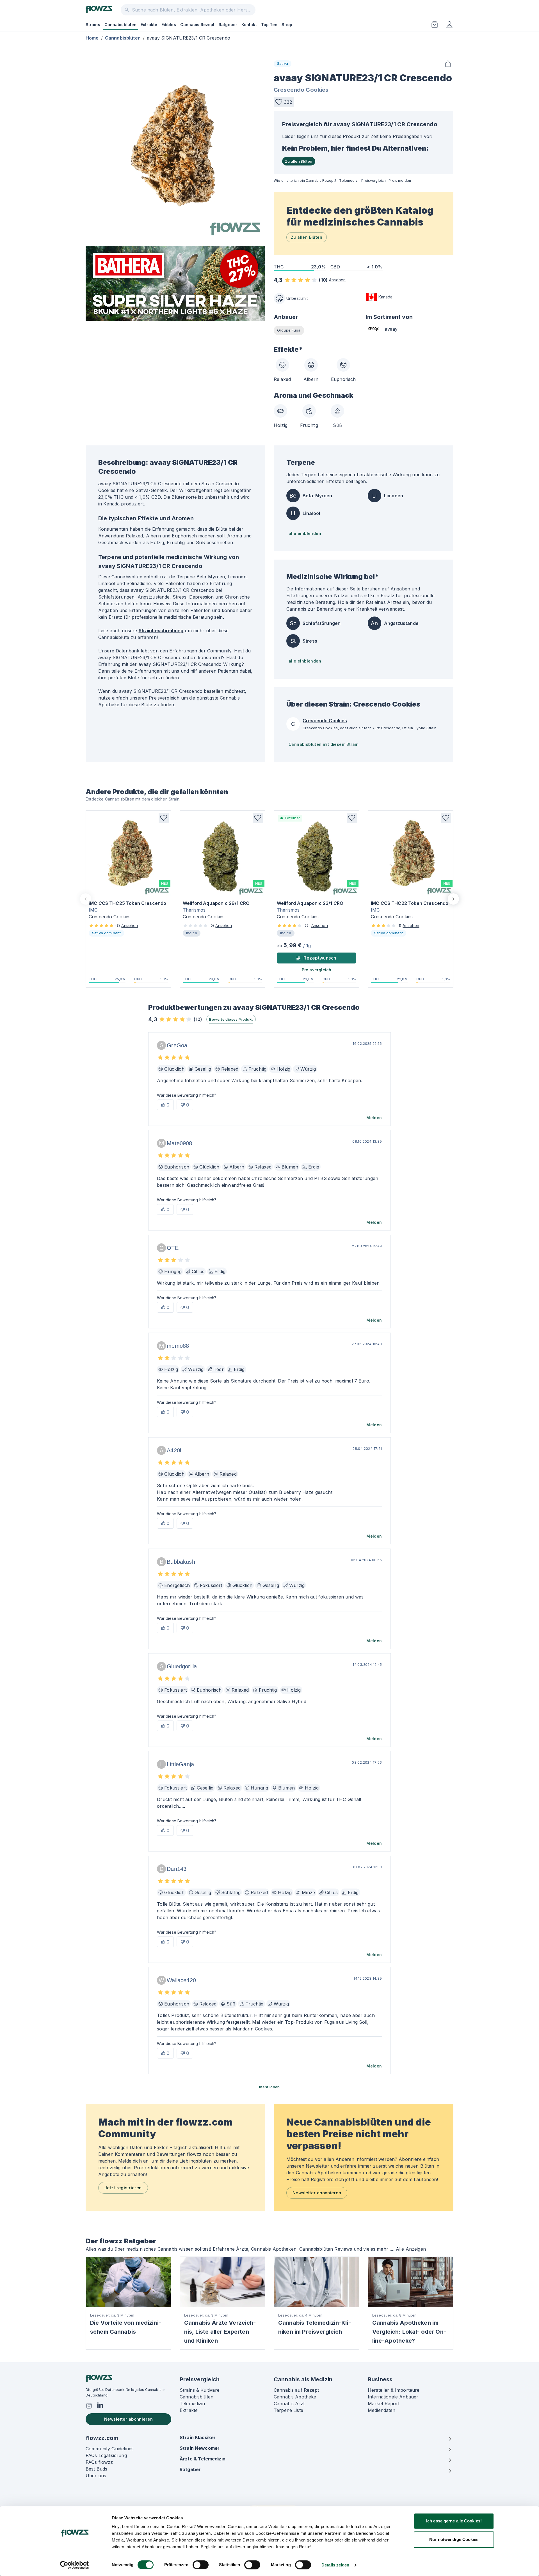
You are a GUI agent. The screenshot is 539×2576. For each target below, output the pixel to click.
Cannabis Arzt (289, 2404)
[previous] (86, 899)
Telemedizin (192, 2404)
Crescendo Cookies (301, 90)
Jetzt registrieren (123, 2188)
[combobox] (188, 10)
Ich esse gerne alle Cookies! (454, 2521)
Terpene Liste (288, 2410)
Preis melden (400, 180)
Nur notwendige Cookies (454, 2539)
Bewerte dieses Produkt (231, 1019)
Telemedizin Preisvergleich (362, 180)
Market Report (384, 2404)
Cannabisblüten (120, 25)
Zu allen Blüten (299, 161)
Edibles (169, 25)
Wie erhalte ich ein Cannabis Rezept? (305, 180)
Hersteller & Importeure (394, 2390)
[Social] (89, 2406)
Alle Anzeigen (411, 2249)
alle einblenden (305, 533)
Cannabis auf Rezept (296, 2390)
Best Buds (96, 2469)
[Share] (448, 64)
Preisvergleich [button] (317, 970)
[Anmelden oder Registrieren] (449, 25)
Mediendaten (382, 2410)
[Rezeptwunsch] (435, 25)
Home (92, 38)
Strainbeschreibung (161, 631)
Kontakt (249, 25)
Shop (287, 25)
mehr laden (269, 2087)
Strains (93, 25)
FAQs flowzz (99, 2462)
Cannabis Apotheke (295, 2397)
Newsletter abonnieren (317, 2193)
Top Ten (269, 25)
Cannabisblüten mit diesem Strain (324, 744)
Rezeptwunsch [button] (320, 958)
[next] (453, 899)
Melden (374, 1118)
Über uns (96, 2476)
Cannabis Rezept (197, 25)
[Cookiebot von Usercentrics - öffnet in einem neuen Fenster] (75, 2565)
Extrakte (149, 25)
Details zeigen (335, 2565)
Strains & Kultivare (200, 2390)
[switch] (201, 2565)
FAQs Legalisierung (106, 2455)
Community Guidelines (110, 2449)
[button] (284, 102)
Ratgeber (228, 25)
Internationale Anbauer (393, 2397)
